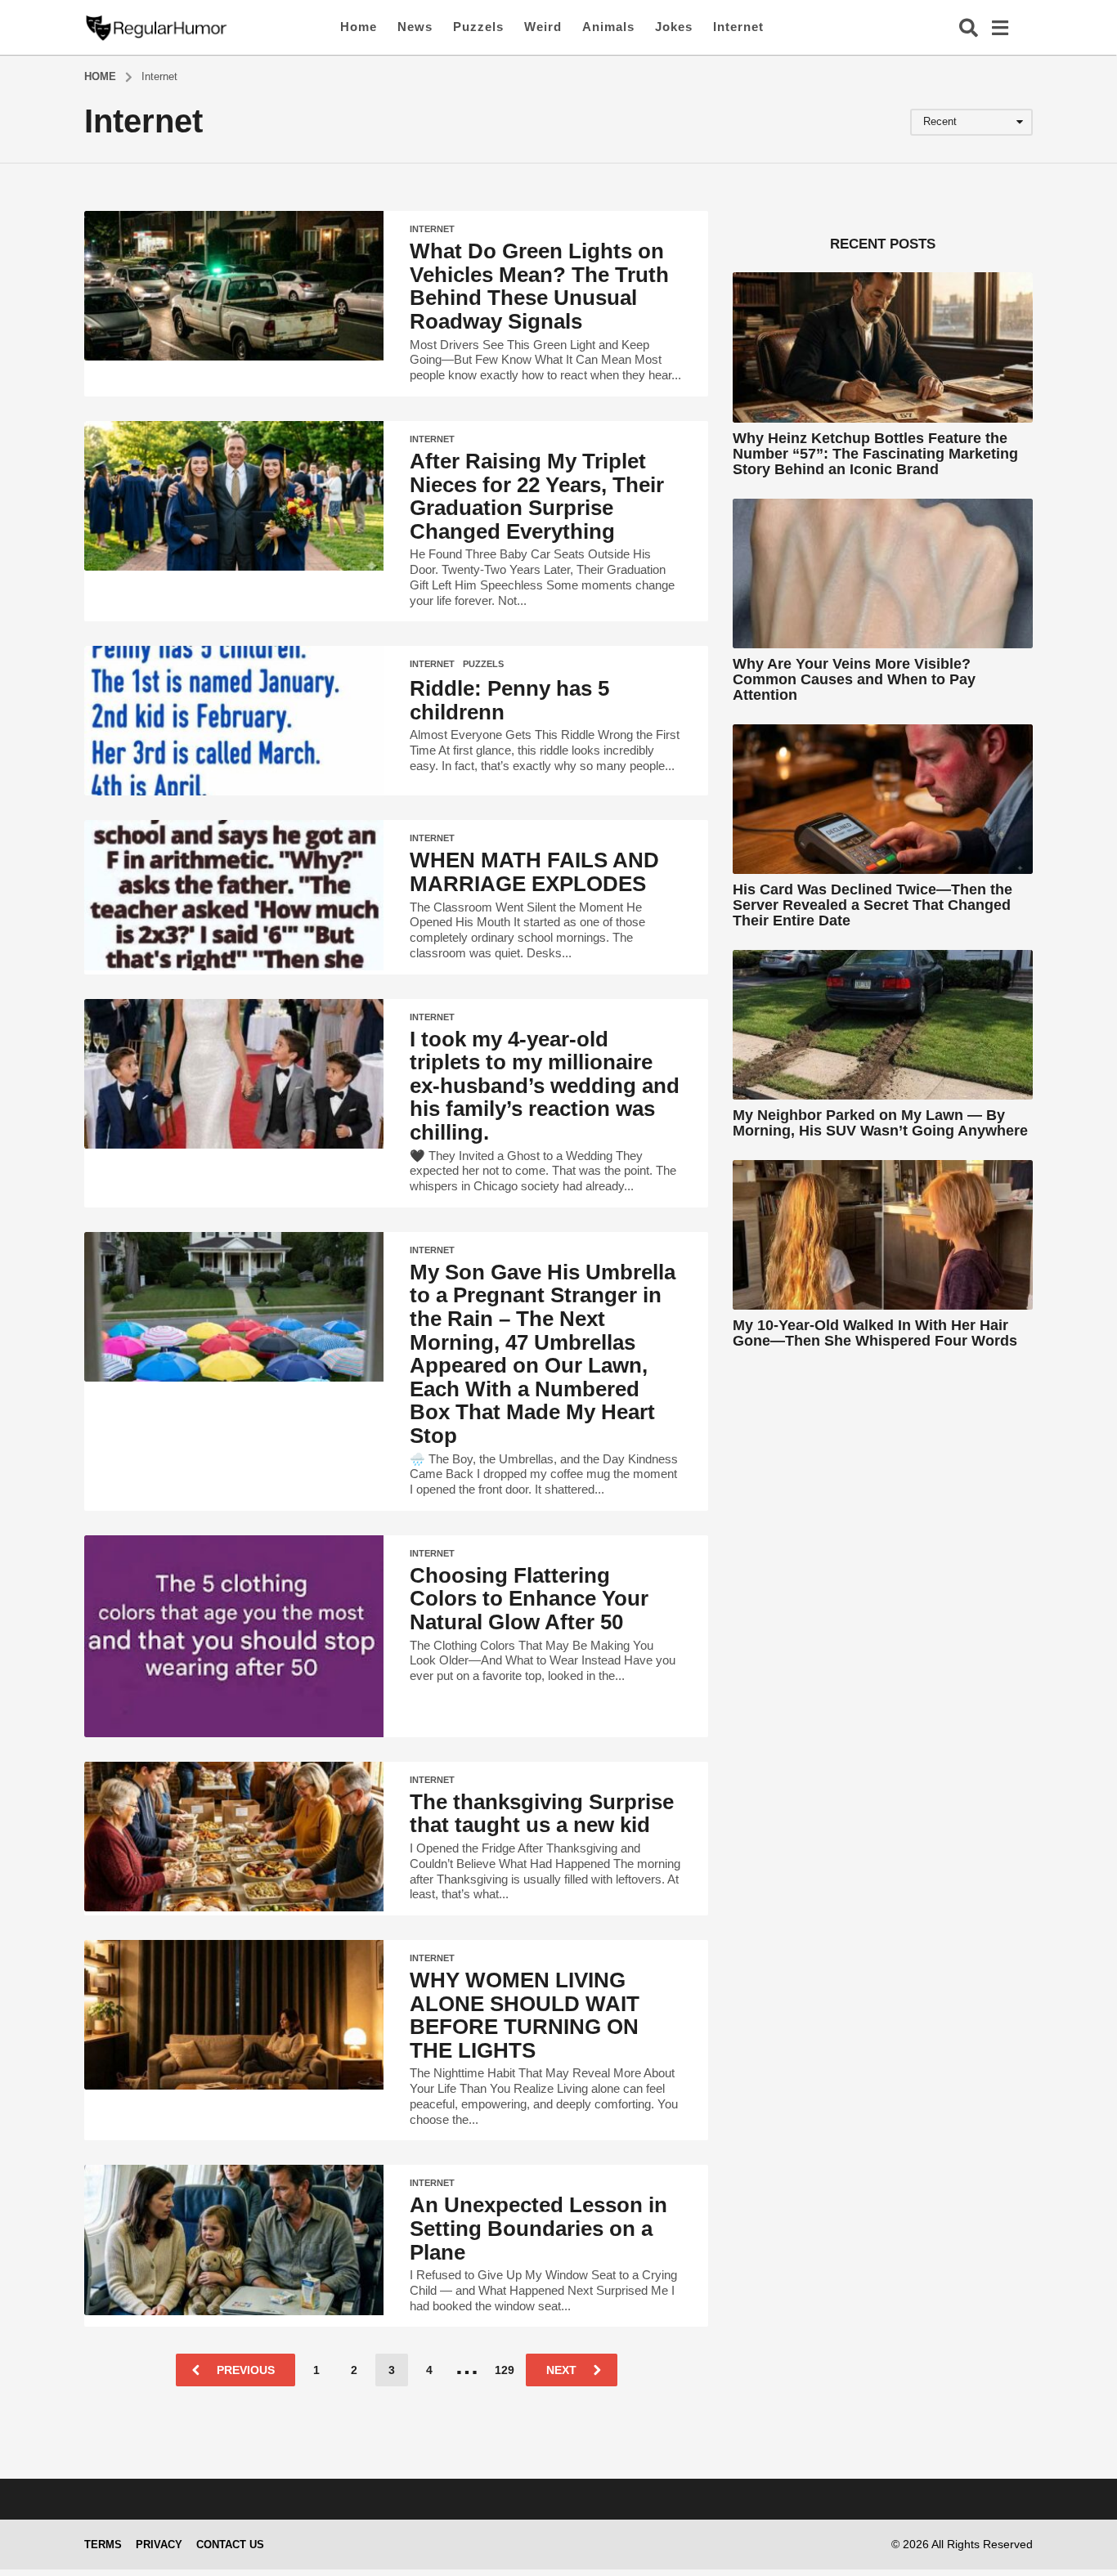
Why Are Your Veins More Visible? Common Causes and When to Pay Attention (854, 680)
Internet (738, 27)
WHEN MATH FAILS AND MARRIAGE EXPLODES (534, 872)
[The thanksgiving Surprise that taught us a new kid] (234, 1837)
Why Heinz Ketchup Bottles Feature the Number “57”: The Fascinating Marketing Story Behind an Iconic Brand (875, 454)
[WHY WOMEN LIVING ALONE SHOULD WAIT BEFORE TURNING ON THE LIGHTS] (234, 2015)
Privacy (159, 2545)
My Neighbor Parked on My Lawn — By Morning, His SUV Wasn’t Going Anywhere (880, 1123)
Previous (246, 2370)
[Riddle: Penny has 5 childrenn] (234, 721)
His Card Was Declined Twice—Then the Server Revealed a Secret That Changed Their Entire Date (873, 905)
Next (561, 2370)
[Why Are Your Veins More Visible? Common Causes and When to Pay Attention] (883, 573)
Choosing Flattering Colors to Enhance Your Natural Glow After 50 (529, 1599)
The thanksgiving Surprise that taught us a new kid (542, 1814)
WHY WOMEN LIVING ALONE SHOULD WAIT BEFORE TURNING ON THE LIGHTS (525, 2015)
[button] (969, 27)
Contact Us (230, 2545)
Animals (608, 27)
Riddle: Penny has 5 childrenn (509, 700)
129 (505, 2370)
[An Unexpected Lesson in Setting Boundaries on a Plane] (234, 2240)
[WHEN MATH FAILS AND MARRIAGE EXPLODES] (234, 895)
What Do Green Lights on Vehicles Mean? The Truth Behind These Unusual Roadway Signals (539, 286)
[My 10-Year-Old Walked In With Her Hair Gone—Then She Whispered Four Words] (883, 1235)
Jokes (674, 27)
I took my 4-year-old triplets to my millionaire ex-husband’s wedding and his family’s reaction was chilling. (545, 1086)
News (415, 27)
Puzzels (478, 27)
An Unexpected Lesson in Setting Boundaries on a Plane (538, 2228)
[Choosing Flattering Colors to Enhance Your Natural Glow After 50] (234, 1636)
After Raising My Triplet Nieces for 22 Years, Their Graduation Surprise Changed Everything (537, 496)
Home (359, 27)
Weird (543, 27)
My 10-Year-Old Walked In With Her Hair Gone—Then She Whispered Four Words (875, 1333)
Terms (103, 2545)
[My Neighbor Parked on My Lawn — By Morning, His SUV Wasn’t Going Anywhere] (883, 1025)
